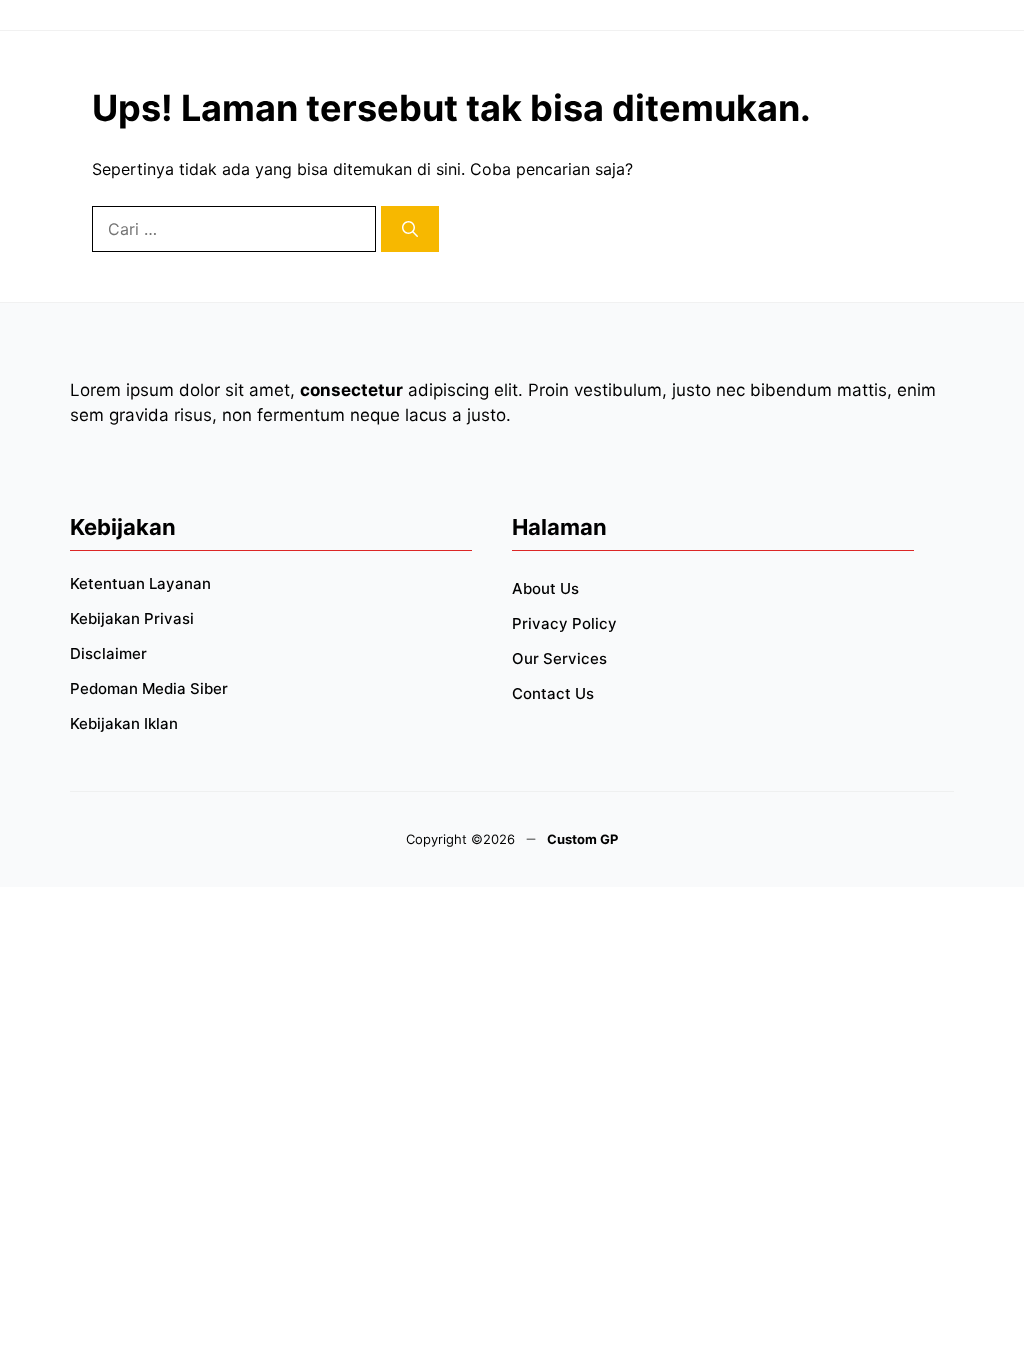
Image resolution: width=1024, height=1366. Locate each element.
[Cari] (410, 229)
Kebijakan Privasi (132, 618)
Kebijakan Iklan (124, 723)
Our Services (559, 658)
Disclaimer (108, 653)
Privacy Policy (564, 623)
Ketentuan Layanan (140, 583)
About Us (545, 588)
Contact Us (553, 693)
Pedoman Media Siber (149, 688)
